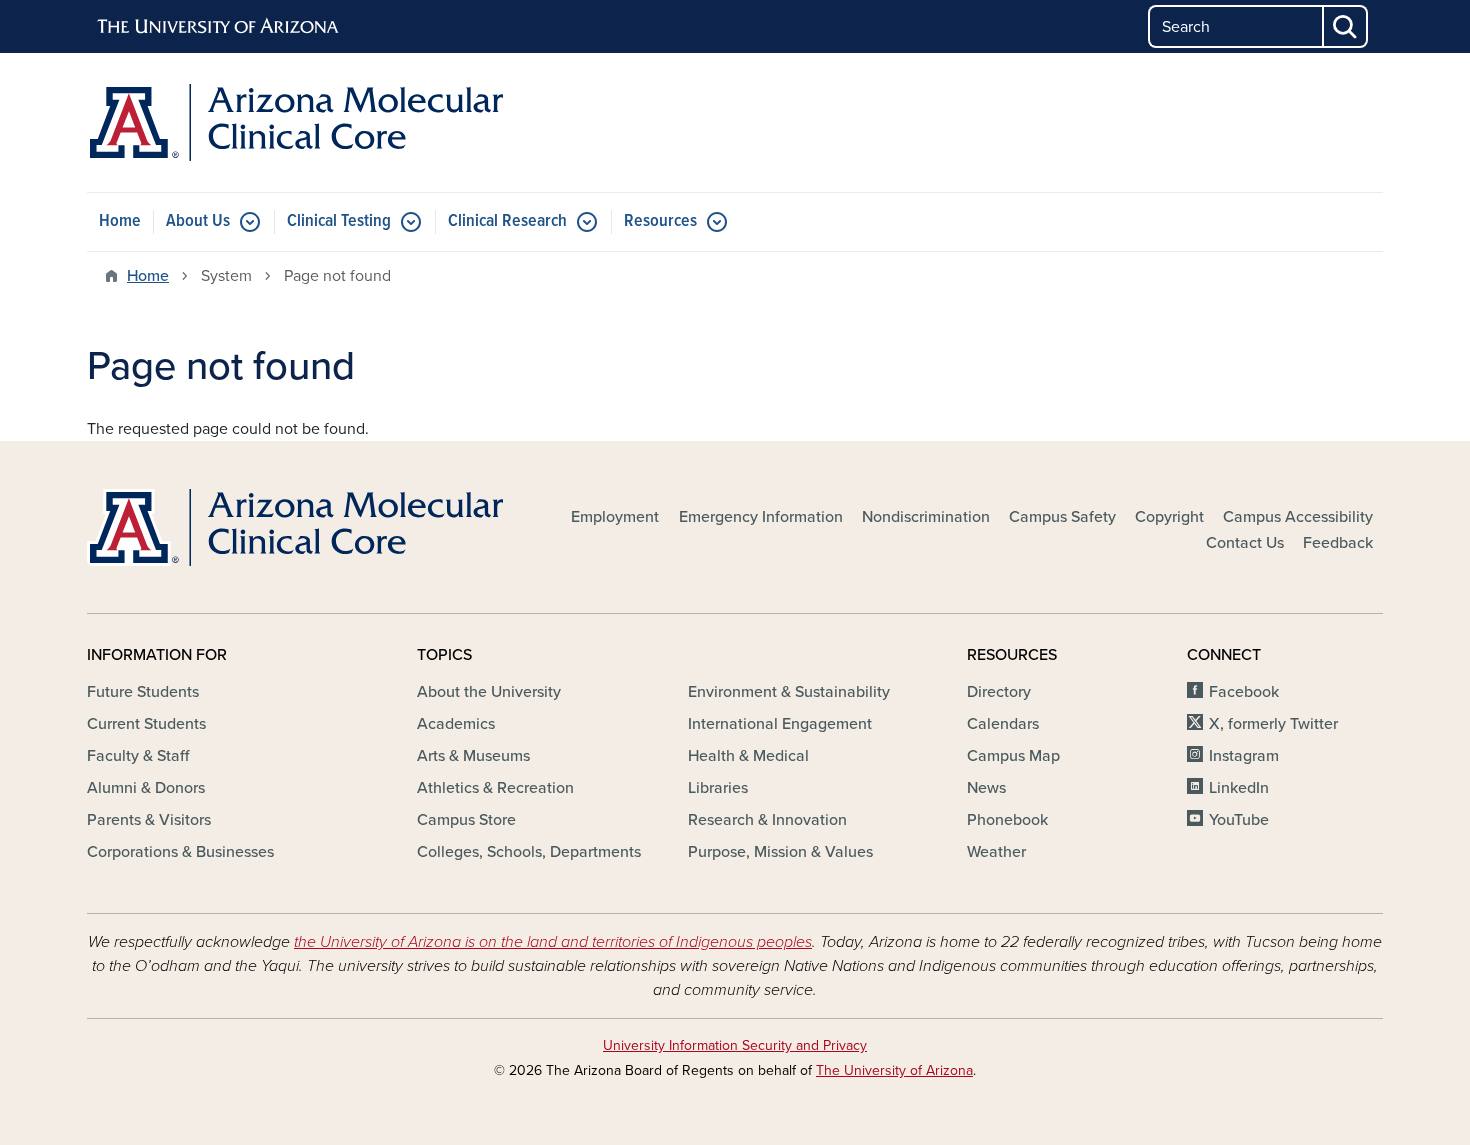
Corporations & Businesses (180, 852)
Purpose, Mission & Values (780, 852)
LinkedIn (1239, 788)
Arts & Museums (473, 756)
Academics (456, 724)
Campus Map (1013, 756)
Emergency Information (761, 517)
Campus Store (466, 820)
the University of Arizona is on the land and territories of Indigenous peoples (553, 942)
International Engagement (780, 724)
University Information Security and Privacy (735, 1045)
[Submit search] (1346, 26)
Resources (660, 221)
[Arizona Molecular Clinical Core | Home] (295, 122)
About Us (198, 221)
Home (120, 221)
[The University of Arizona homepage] (219, 27)
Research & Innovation (767, 820)
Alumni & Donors (146, 788)
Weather (996, 852)
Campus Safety (1062, 517)
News (986, 788)
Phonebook (1007, 820)
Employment (615, 517)
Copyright (1169, 517)
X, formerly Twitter (1273, 724)
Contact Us (1245, 543)
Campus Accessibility (1298, 517)
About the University (489, 692)
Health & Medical (748, 756)
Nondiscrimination (926, 517)
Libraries (718, 788)
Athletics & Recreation (495, 788)
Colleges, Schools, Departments (529, 852)
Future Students (143, 692)
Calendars (1003, 724)
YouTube (1239, 820)
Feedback (1338, 543)
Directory (999, 692)
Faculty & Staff (138, 756)
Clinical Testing (339, 221)
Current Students (146, 724)
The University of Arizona (894, 1070)
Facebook (1244, 692)
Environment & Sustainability (789, 692)
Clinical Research (507, 221)
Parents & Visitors (149, 820)
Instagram (1244, 756)
